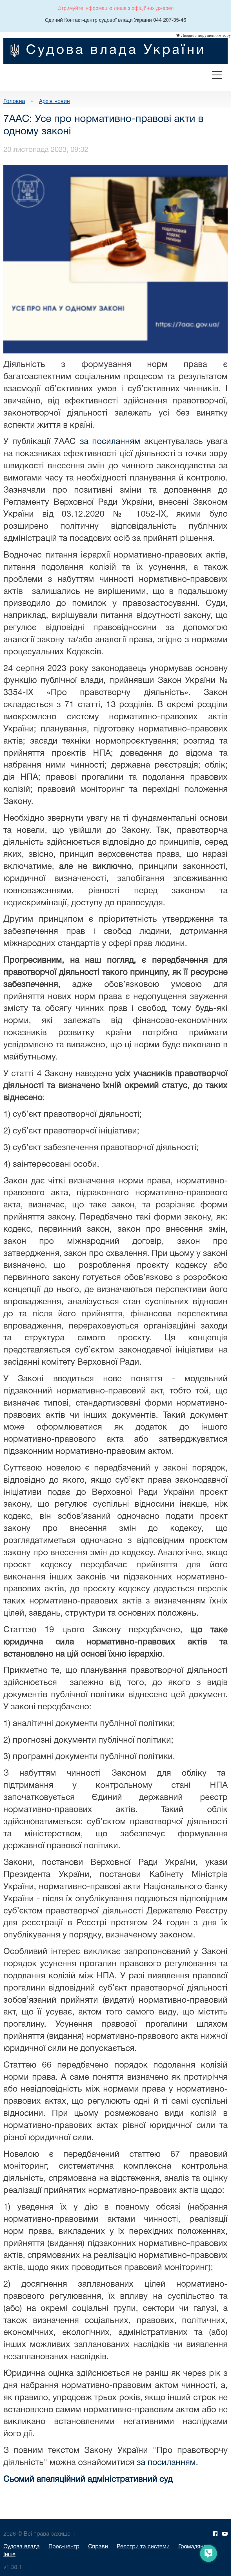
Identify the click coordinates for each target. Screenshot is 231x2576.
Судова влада (22, 2547)
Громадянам (194, 2547)
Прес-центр (64, 2547)
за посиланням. (167, 2463)
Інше (9, 2555)
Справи (98, 2547)
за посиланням (110, 442)
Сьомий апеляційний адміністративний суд (88, 2480)
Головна (14, 101)
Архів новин (54, 101)
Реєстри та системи (143, 2547)
